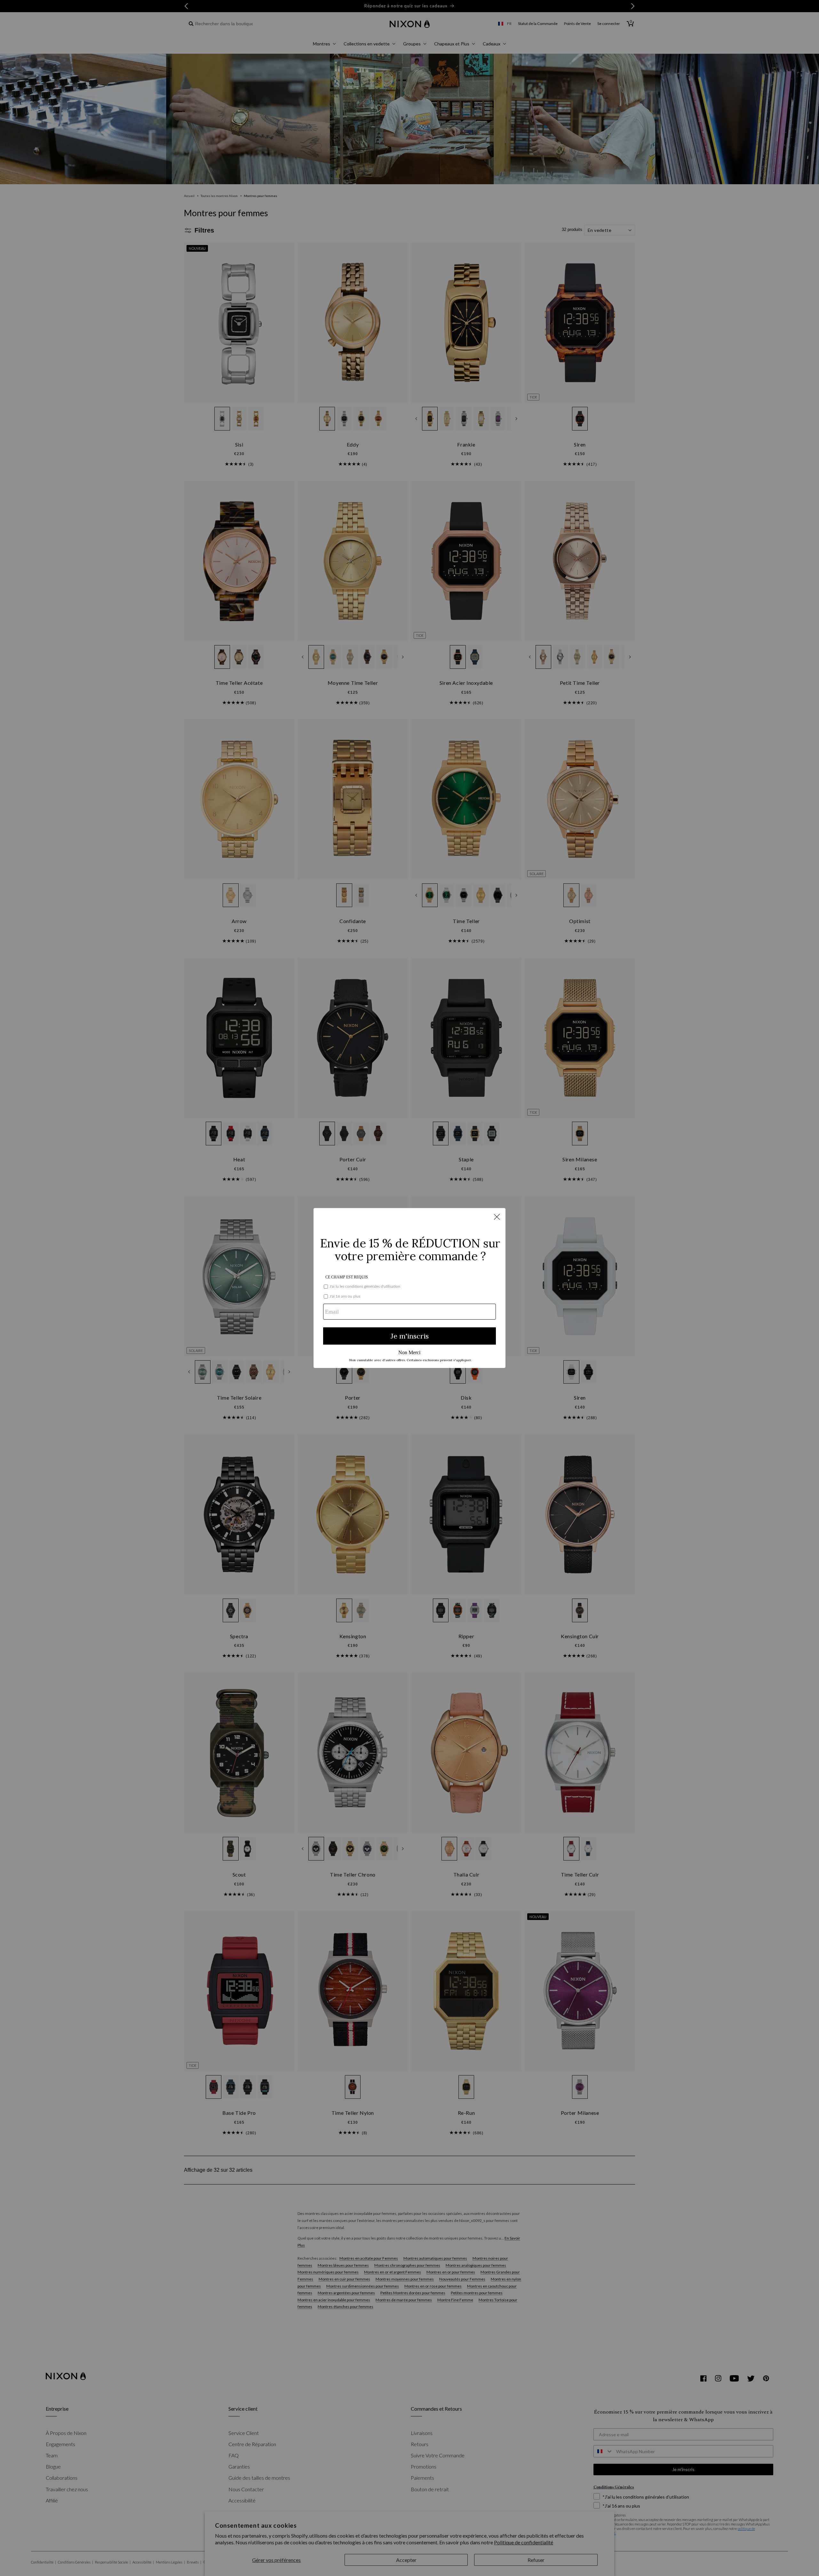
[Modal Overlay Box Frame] (409, 1288)
